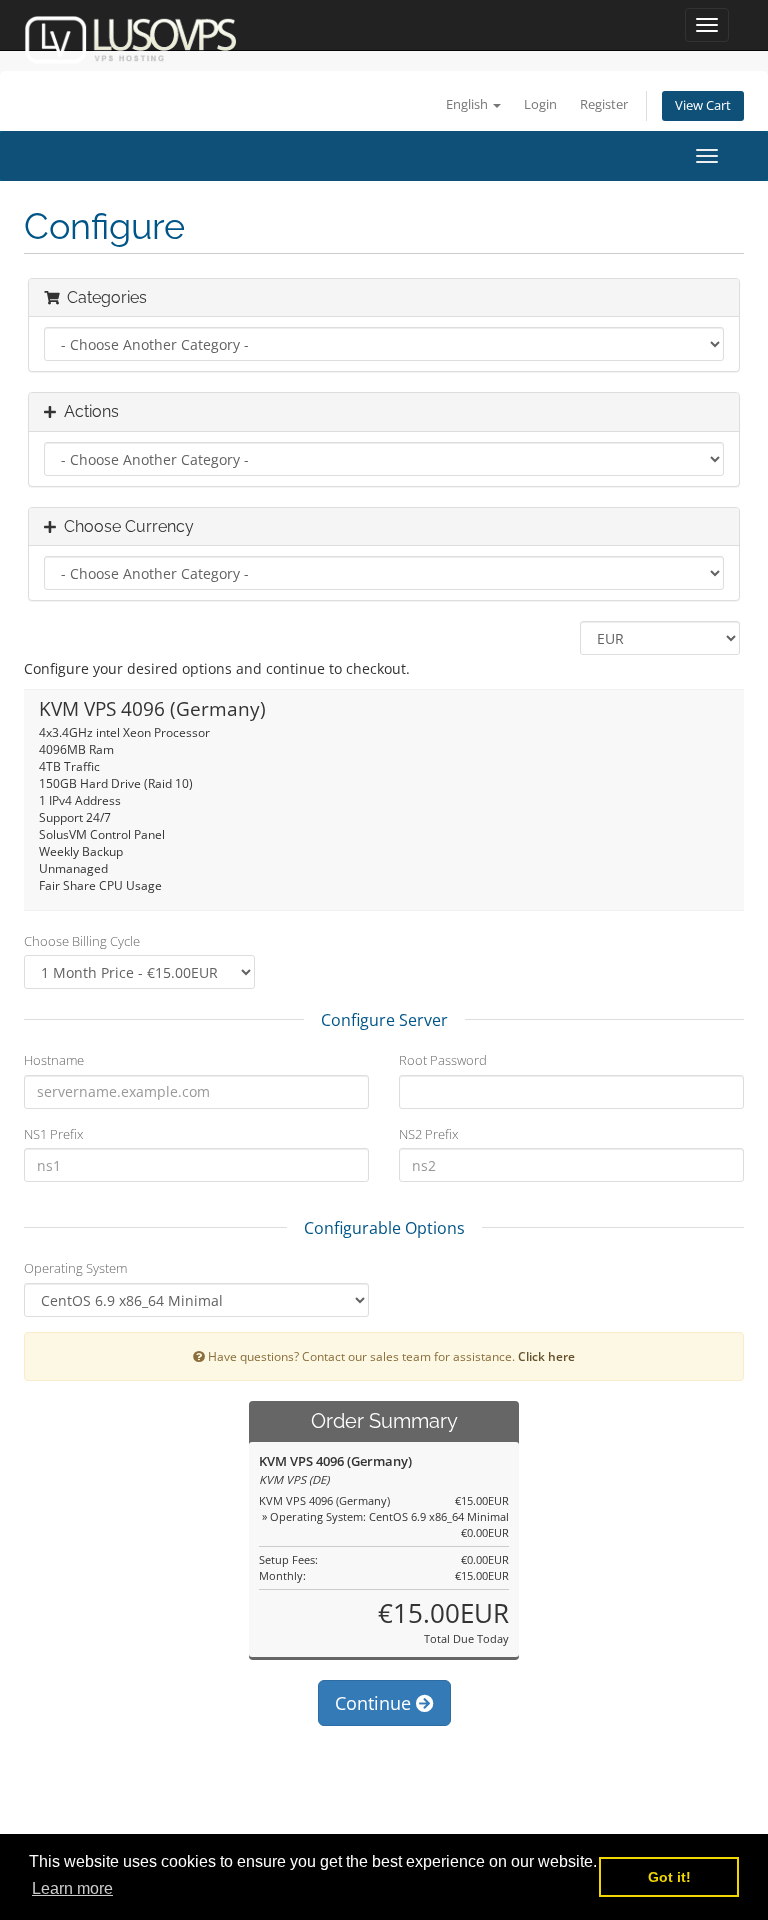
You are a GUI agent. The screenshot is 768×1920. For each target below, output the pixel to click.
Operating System (75, 1268)
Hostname (54, 1060)
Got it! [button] (669, 1877)
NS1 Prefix (53, 1134)
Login (540, 104)
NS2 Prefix (428, 1134)
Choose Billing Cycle (82, 941)
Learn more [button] (72, 1888)
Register (604, 104)
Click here (546, 1356)
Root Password (443, 1060)
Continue (375, 1703)
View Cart (703, 105)
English (468, 104)
